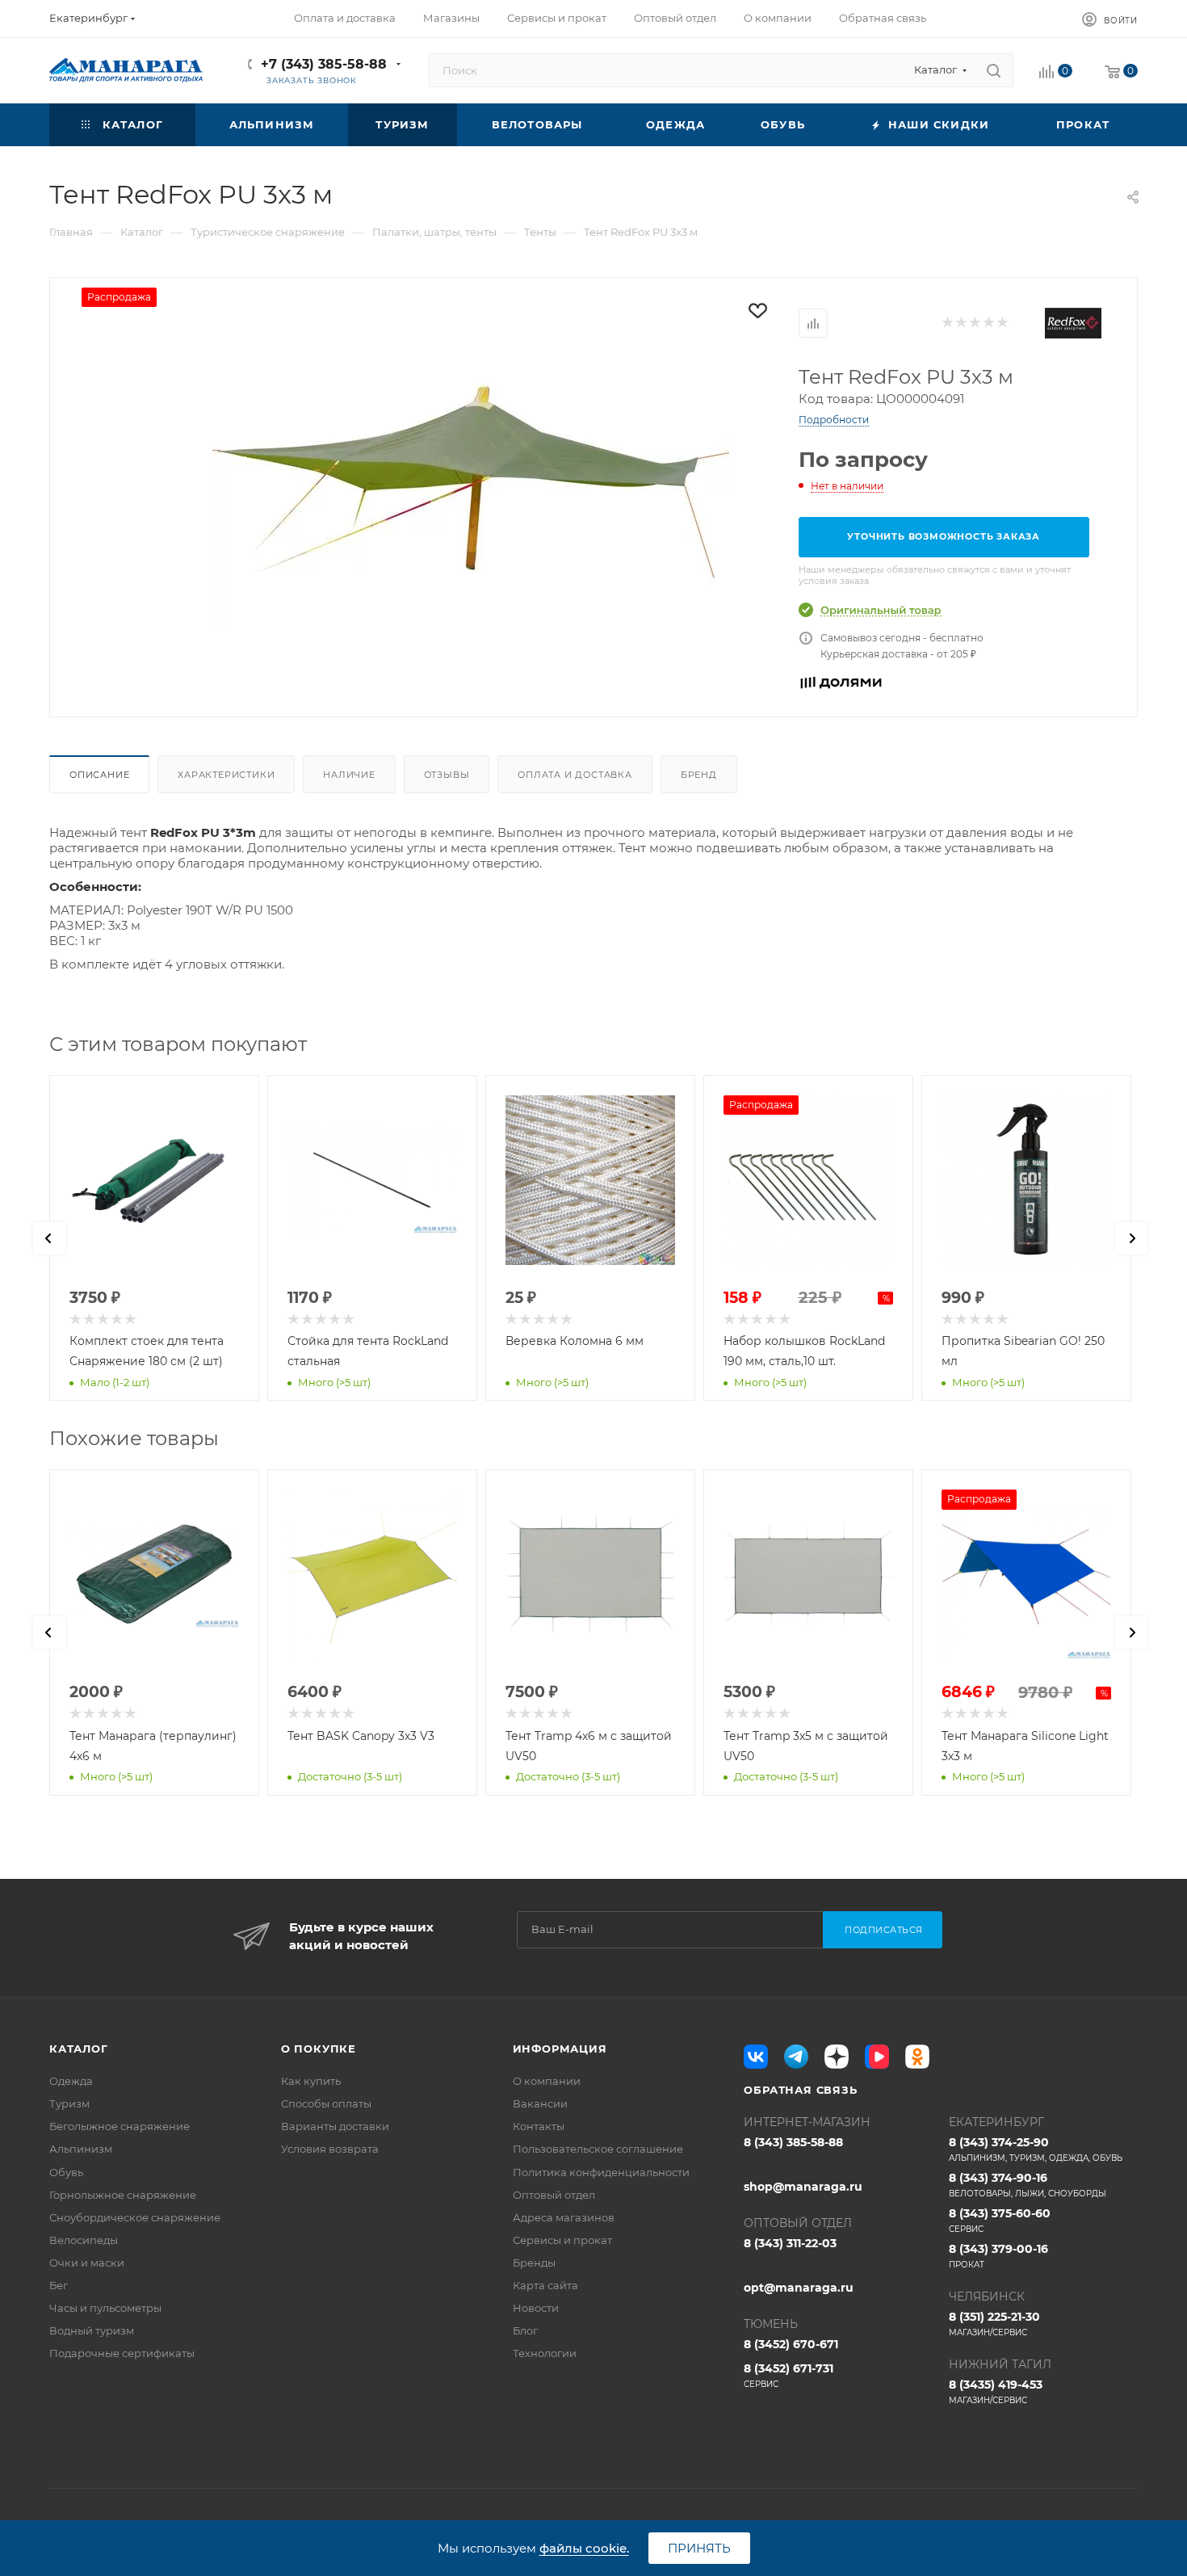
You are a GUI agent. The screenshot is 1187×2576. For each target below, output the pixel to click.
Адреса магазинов (564, 2217)
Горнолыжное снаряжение (123, 2195)
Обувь (66, 2172)
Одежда (71, 2081)
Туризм (69, 2103)
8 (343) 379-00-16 (998, 2256)
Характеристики (226, 775)
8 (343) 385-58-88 (793, 2142)
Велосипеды (84, 2240)
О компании (547, 2081)
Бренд (699, 775)
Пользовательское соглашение (598, 2149)
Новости (536, 2308)
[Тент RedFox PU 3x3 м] (471, 481)
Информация (560, 2049)
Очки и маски (87, 2263)
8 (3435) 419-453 (996, 2391)
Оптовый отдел (554, 2195)
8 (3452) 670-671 (791, 2344)
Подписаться (884, 1930)
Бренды (534, 2263)
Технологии (545, 2353)
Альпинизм (81, 2149)
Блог (525, 2330)
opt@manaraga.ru (799, 2288)
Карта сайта (545, 2285)
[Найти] (994, 70)
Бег (59, 2285)
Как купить (311, 2081)
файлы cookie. (584, 2548)
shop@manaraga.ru (803, 2187)
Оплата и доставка (575, 775)
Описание (99, 775)
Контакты (539, 2126)
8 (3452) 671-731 (789, 2375)
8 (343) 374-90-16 (1028, 2185)
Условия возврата (330, 2149)
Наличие (349, 775)
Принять (699, 2548)
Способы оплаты (326, 2103)
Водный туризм (92, 2330)
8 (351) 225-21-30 (994, 2324)
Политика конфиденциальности (601, 2172)
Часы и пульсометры (105, 2308)
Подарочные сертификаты (122, 2353)
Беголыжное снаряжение (120, 2126)
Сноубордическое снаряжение (135, 2217)
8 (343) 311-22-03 (790, 2243)
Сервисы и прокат (562, 2240)
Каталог (79, 2049)
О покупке (319, 2049)
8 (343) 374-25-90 (1036, 2149)
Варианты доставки (335, 2126)
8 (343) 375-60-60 (1000, 2220)
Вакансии (540, 2103)
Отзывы (447, 775)
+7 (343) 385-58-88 (324, 64)
